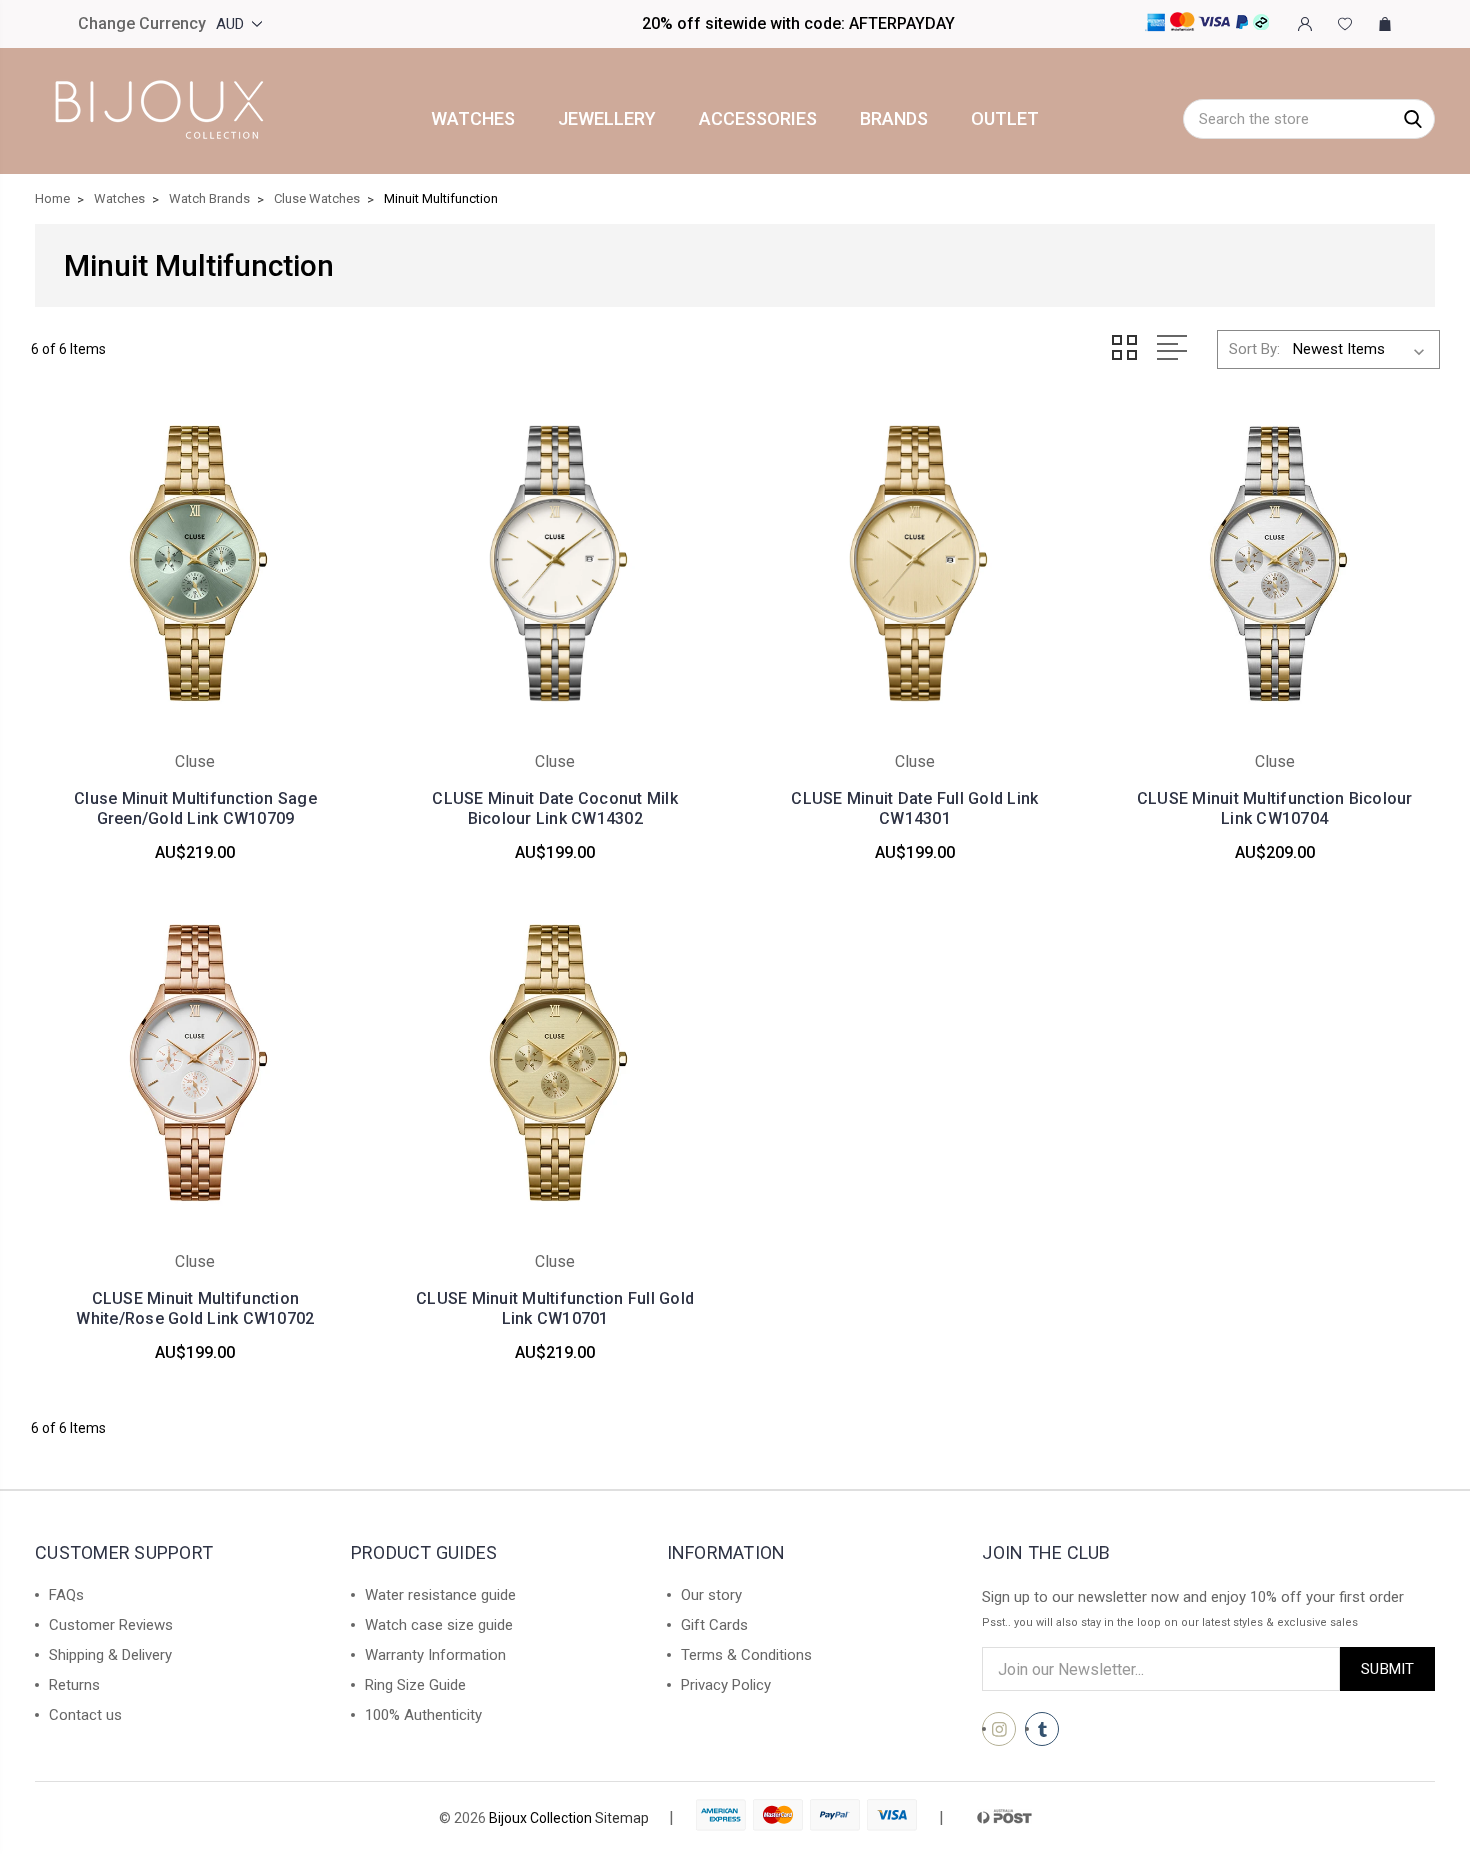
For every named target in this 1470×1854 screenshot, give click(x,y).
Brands (894, 119)
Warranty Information (435, 1655)
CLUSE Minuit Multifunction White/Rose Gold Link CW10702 (195, 1308)
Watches (473, 119)
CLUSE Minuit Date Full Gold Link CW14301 (914, 808)
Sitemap (622, 1818)
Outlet (1005, 119)
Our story (711, 1595)
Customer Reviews (111, 1625)
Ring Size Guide (415, 1685)
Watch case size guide (439, 1625)
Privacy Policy (726, 1685)
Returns (74, 1685)
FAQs (66, 1595)
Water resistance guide (440, 1595)
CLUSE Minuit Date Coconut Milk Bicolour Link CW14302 (555, 808)
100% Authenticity (423, 1715)
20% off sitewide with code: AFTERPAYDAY (798, 23)
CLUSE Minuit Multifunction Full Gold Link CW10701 (555, 1308)
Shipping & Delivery (110, 1655)
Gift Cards (714, 1625)
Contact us (85, 1715)
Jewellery (607, 119)
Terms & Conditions (746, 1655)
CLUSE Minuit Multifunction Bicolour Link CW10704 (1275, 808)
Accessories (758, 119)
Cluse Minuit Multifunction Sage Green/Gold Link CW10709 (195, 808)
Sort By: (1254, 349)
